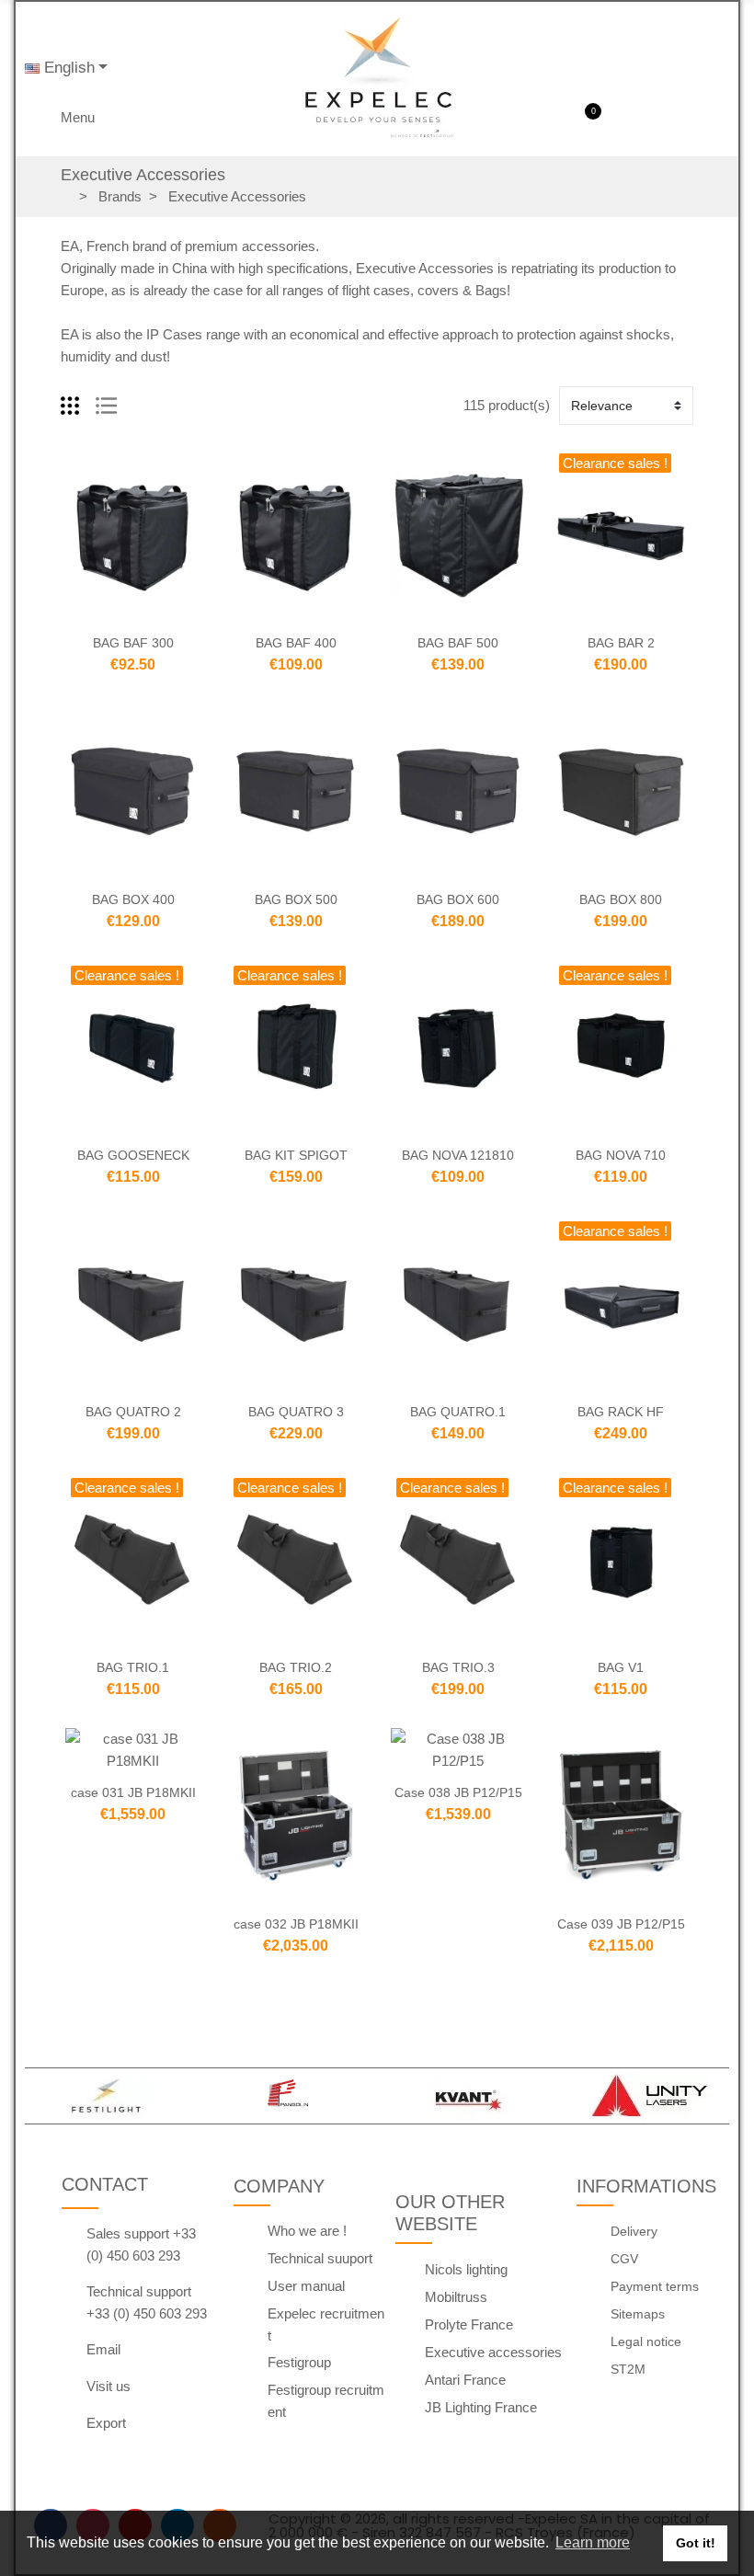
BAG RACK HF (621, 1412)
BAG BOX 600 (458, 899)
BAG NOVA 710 (621, 1155)
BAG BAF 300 (133, 643)
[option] (106, 2096)
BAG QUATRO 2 (133, 1412)
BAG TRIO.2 (296, 1667)
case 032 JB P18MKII (296, 1924)
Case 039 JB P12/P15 (621, 1924)
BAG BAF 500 (458, 643)
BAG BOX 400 (133, 899)
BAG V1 (621, 1667)
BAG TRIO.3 (458, 1667)
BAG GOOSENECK (133, 1155)
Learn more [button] (593, 2542)
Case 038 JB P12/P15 (458, 1792)
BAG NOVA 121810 (458, 1155)
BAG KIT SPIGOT (296, 1155)
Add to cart (95, 612)
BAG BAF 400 (296, 643)
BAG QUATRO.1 (458, 1412)
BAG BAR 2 (621, 643)
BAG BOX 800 (621, 899)
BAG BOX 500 (296, 899)
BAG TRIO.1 (133, 1667)
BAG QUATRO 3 (296, 1412)
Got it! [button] (696, 2543)
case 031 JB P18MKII (133, 1792)
